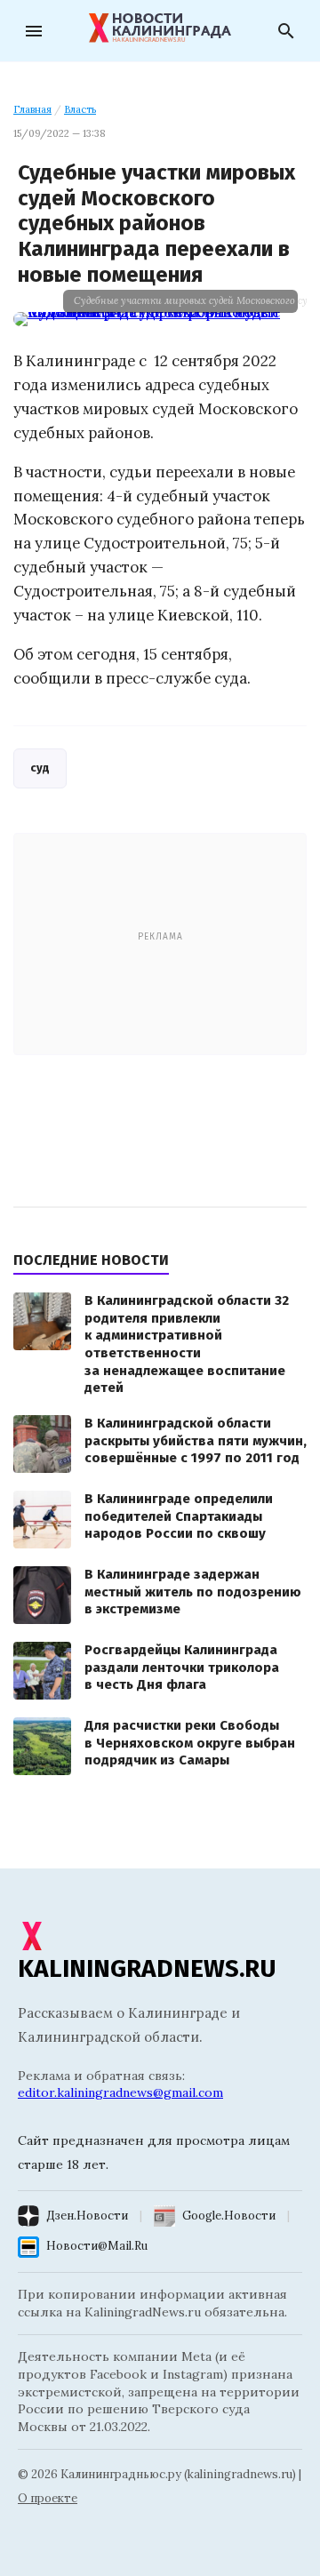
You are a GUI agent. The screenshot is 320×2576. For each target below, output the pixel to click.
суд (40, 768)
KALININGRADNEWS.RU (147, 1968)
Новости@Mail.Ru (97, 2246)
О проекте (48, 2498)
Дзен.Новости (87, 2216)
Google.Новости (229, 2216)
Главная (32, 109)
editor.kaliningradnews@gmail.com (120, 2092)
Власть (80, 109)
